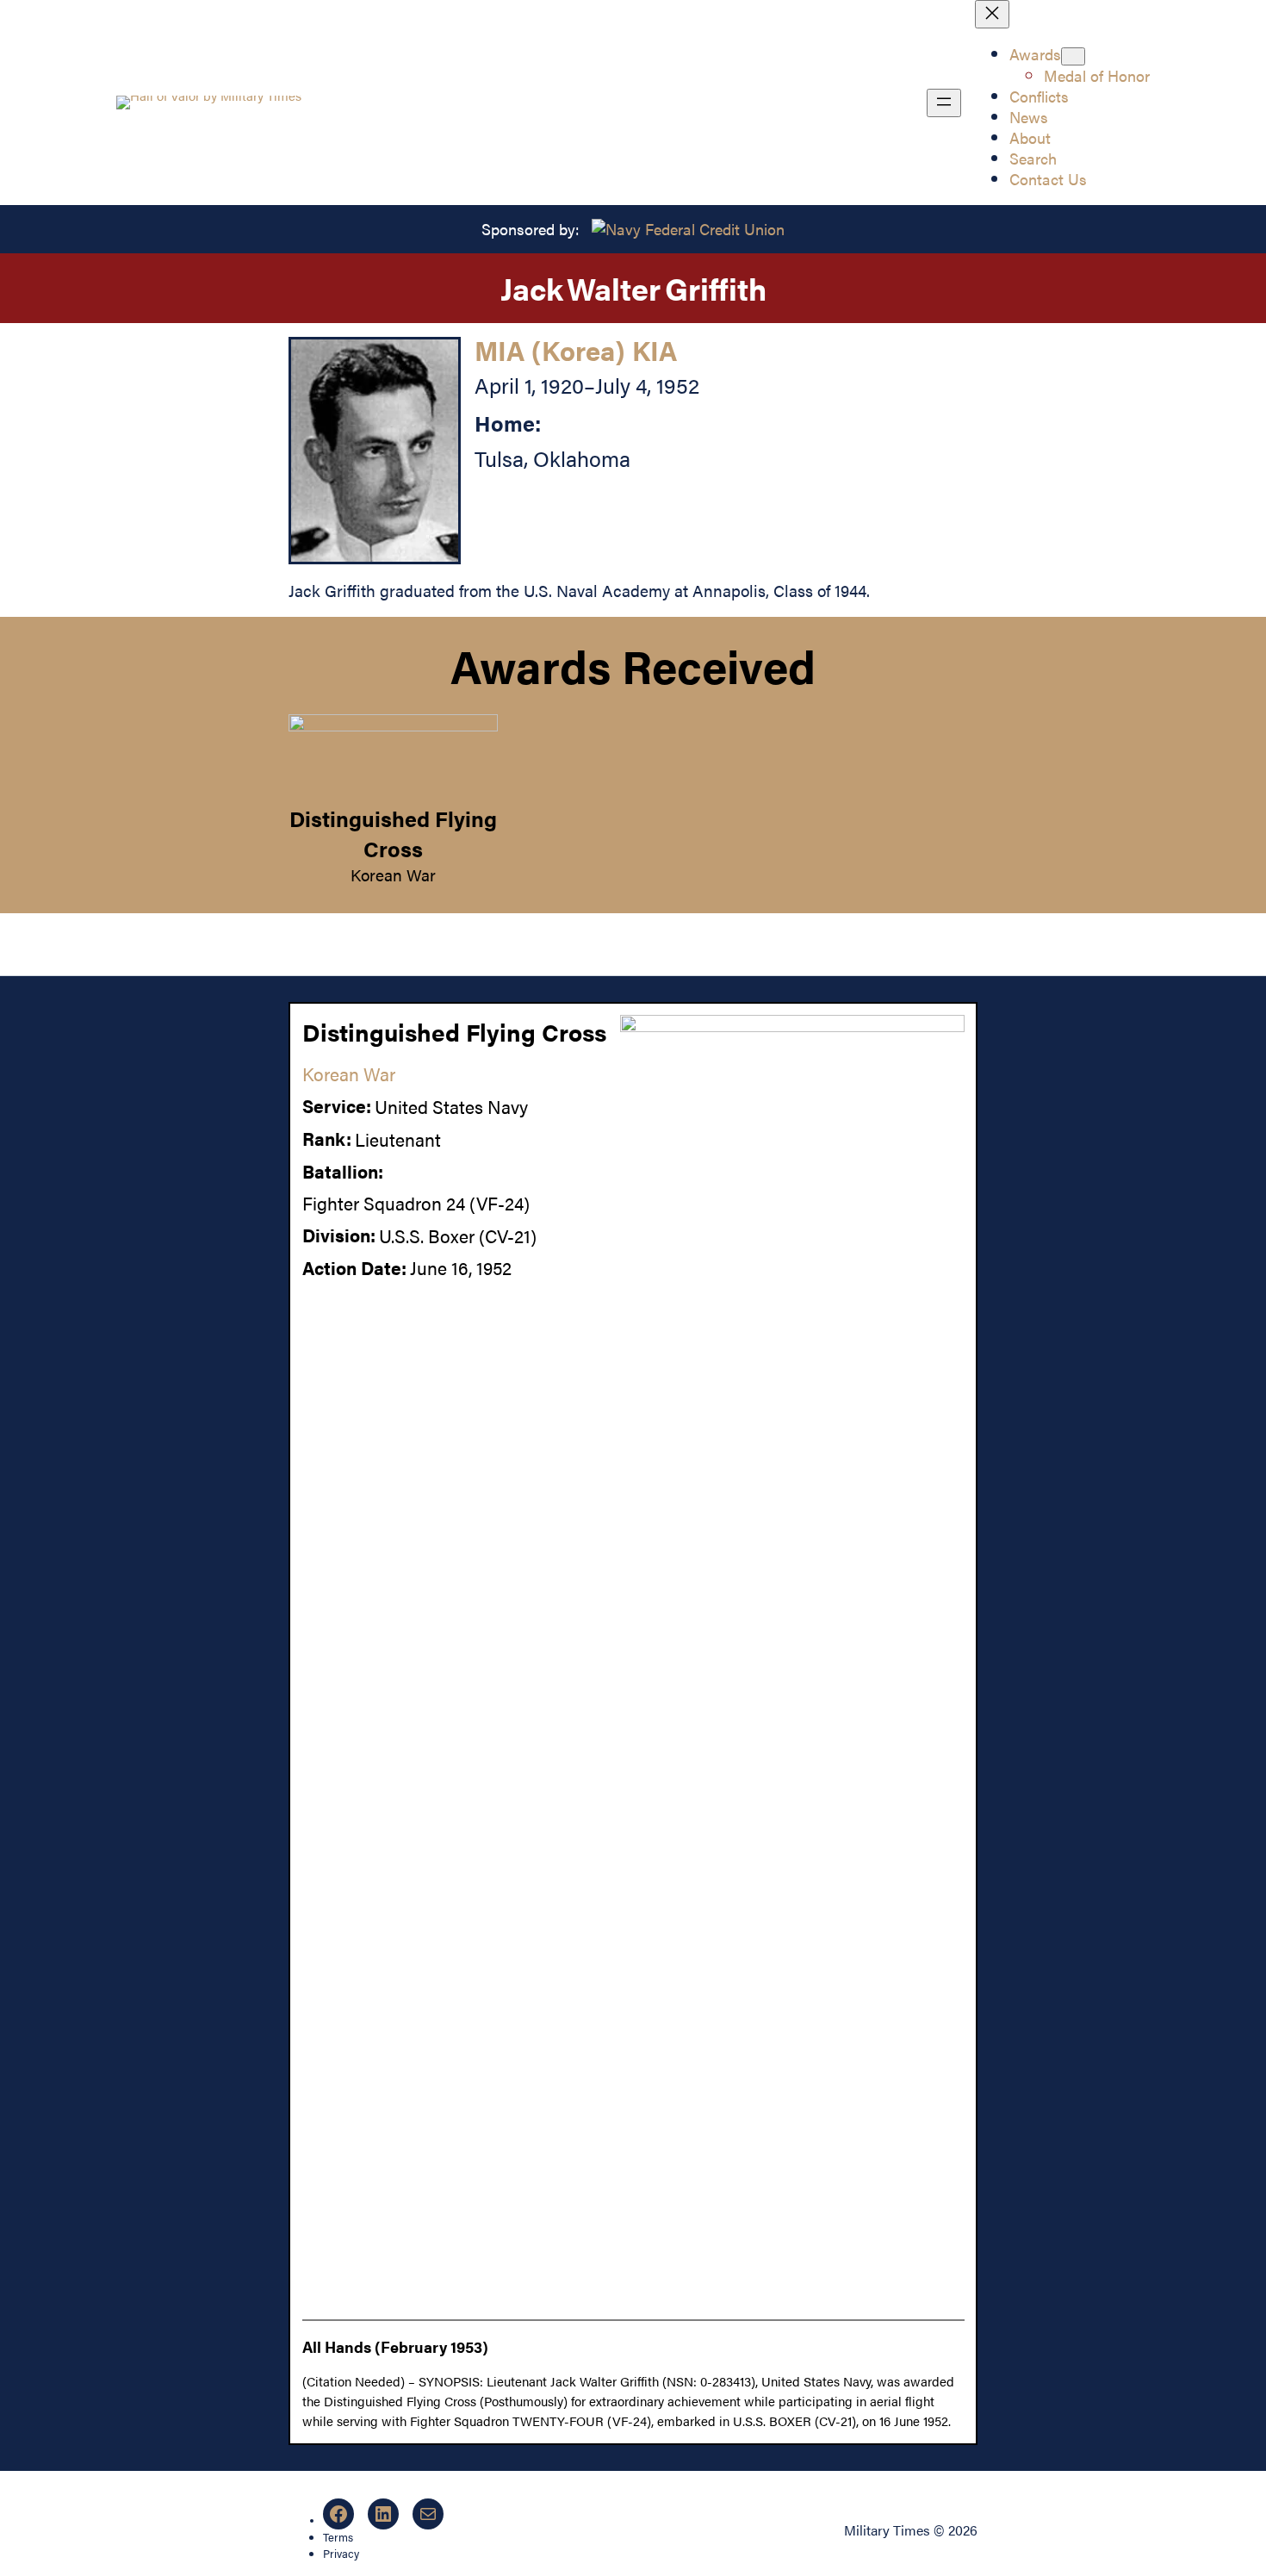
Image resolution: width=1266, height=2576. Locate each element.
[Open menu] (944, 103)
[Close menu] (992, 14)
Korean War (393, 874)
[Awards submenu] (1073, 56)
